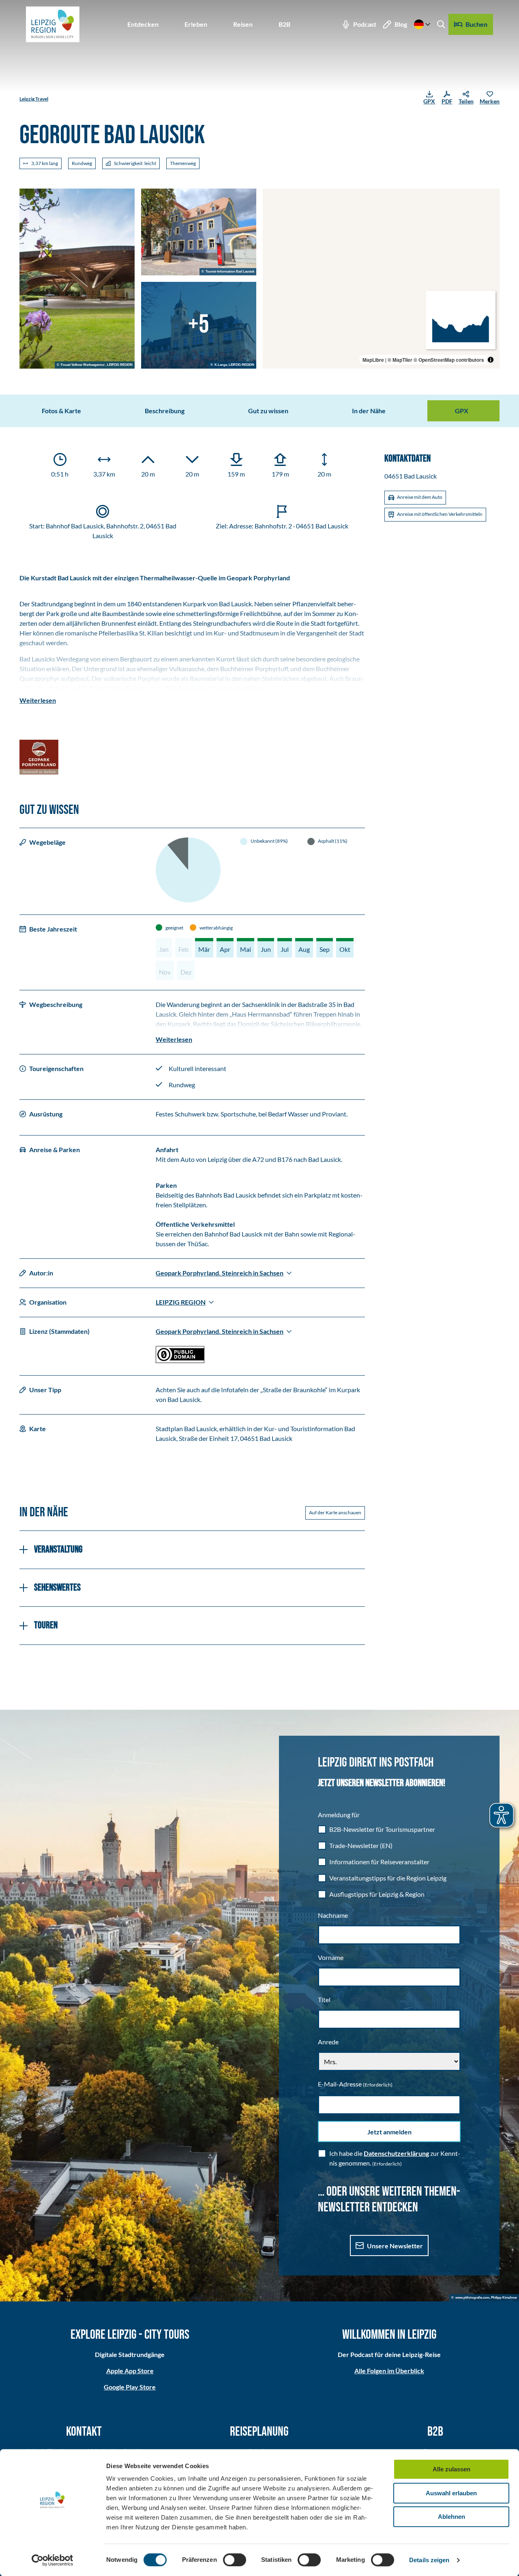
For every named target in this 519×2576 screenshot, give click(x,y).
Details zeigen (429, 2560)
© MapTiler (400, 360)
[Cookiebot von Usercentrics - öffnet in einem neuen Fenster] (53, 2560)
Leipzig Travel (34, 99)
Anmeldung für (339, 1815)
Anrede (328, 2042)
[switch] (235, 2560)
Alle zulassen (451, 2469)
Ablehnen (451, 2517)
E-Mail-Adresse (355, 2084)
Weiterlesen (38, 700)
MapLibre (373, 360)
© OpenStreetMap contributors (449, 360)
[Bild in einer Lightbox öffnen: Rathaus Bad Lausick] (199, 325)
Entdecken (143, 24)
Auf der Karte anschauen (335, 1512)
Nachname (333, 1915)
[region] (381, 279)
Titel (324, 2000)
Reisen (243, 24)
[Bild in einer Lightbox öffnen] (39, 757)
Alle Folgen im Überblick (389, 2371)
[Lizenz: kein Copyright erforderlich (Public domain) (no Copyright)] (180, 1360)
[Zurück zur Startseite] (53, 24)
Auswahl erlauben (451, 2493)
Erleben (196, 24)
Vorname (331, 1957)
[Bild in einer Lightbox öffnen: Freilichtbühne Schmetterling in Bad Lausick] (77, 279)
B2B (284, 24)
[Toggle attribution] (491, 360)
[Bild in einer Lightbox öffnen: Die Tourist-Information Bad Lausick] (199, 232)
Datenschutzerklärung (396, 2153)
